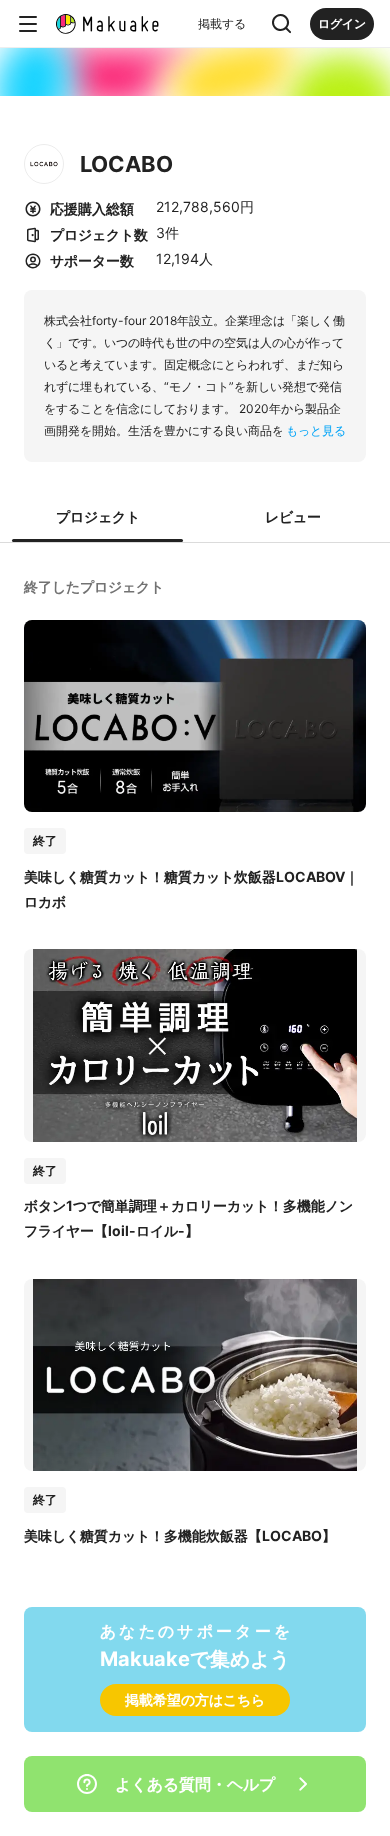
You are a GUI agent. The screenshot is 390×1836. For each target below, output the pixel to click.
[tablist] (195, 518)
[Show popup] (282, 24)
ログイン (342, 23)
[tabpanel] (195, 1059)
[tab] (97, 518)
